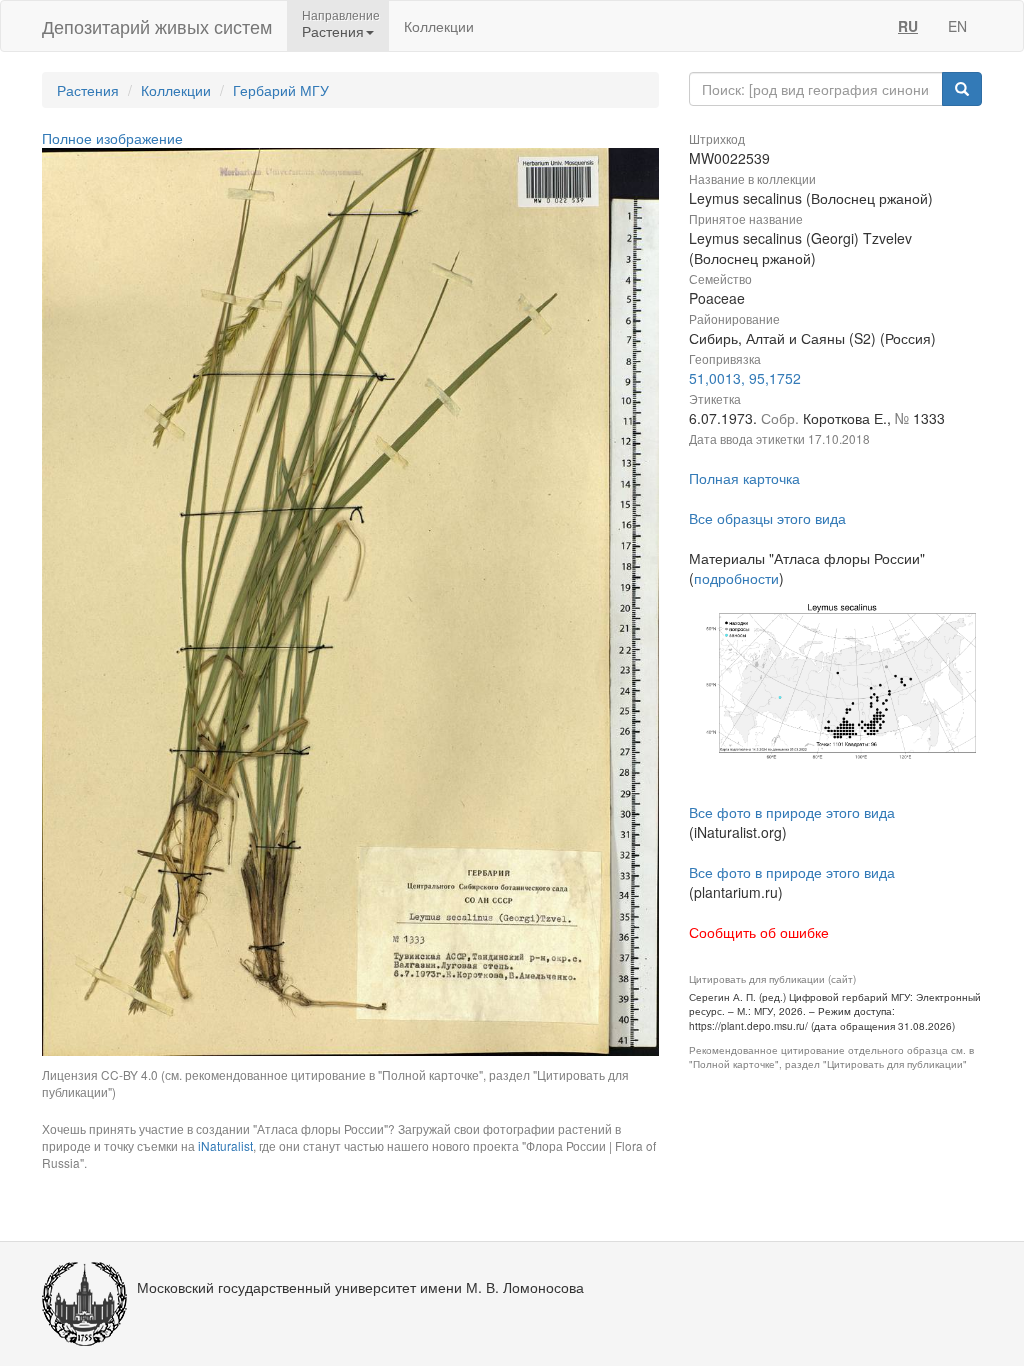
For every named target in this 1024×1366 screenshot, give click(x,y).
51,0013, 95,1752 (745, 378)
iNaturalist (225, 1145)
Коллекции (439, 26)
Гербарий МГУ (281, 90)
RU (908, 26)
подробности (736, 578)
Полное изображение (112, 138)
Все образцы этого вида (767, 518)
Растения (88, 90)
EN (957, 26)
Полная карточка (744, 478)
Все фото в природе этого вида (792, 812)
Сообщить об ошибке (759, 932)
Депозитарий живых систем (157, 26)
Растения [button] (333, 31)
